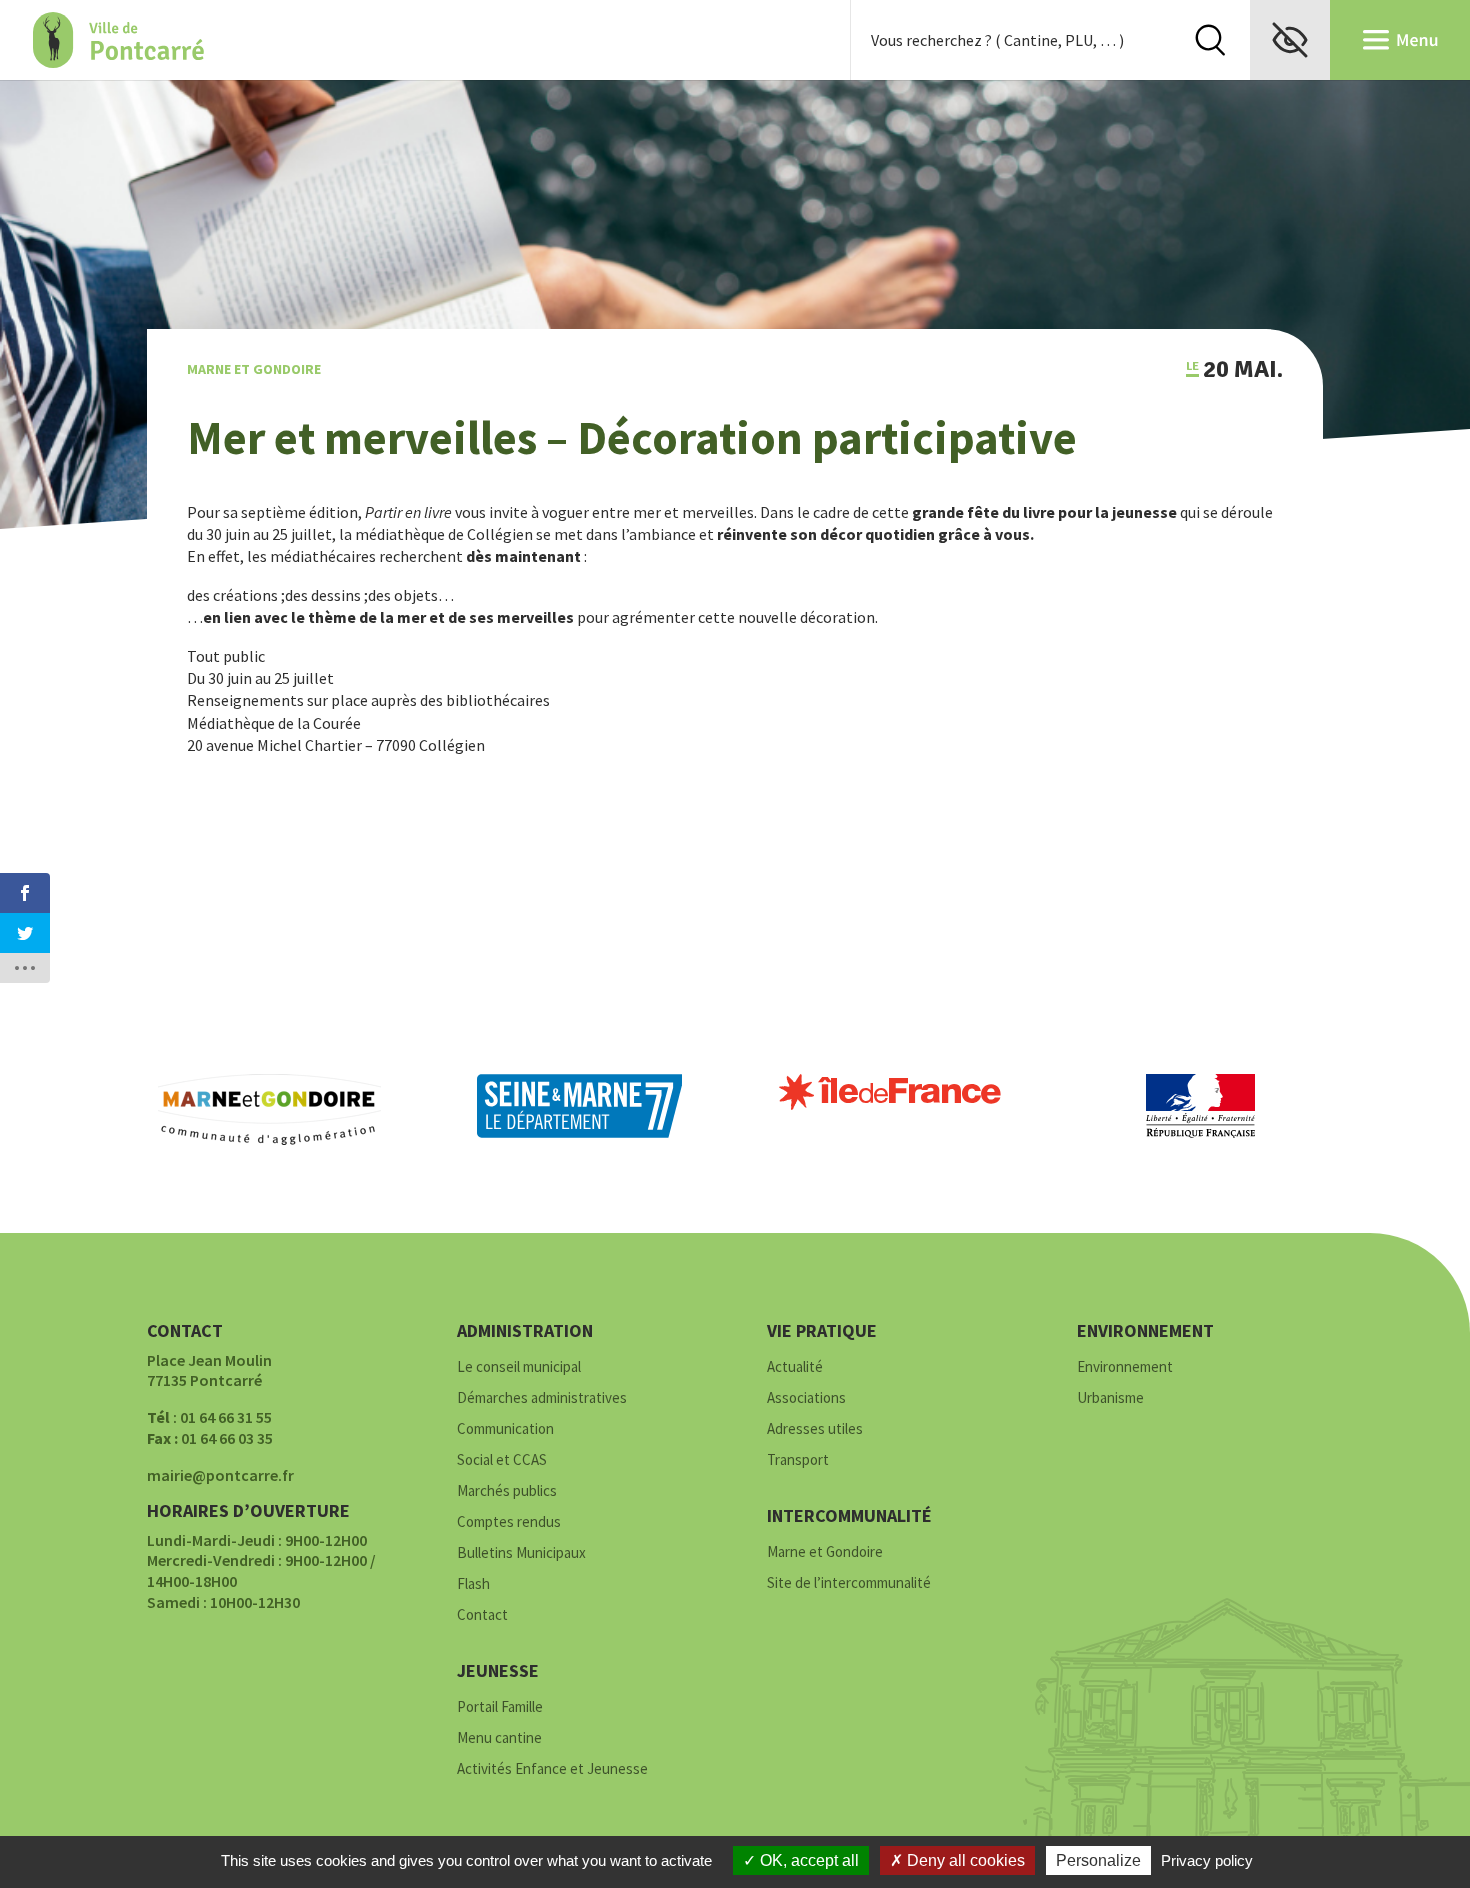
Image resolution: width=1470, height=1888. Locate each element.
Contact (482, 1615)
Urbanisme (1110, 1398)
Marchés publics (507, 1491)
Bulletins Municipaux (521, 1553)
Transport (798, 1460)
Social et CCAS (502, 1460)
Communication (505, 1429)
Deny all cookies (964, 1860)
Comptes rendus (509, 1522)
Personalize (1098, 1860)
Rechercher (1210, 40)
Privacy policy (1207, 1860)
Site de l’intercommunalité (849, 1583)
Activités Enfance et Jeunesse (552, 1769)
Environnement (1125, 1367)
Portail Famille (500, 1707)
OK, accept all (807, 1860)
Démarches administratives (542, 1398)
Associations (806, 1398)
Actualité (795, 1367)
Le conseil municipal (519, 1367)
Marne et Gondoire (254, 369)
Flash (473, 1584)
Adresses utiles (815, 1429)
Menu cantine (499, 1738)
